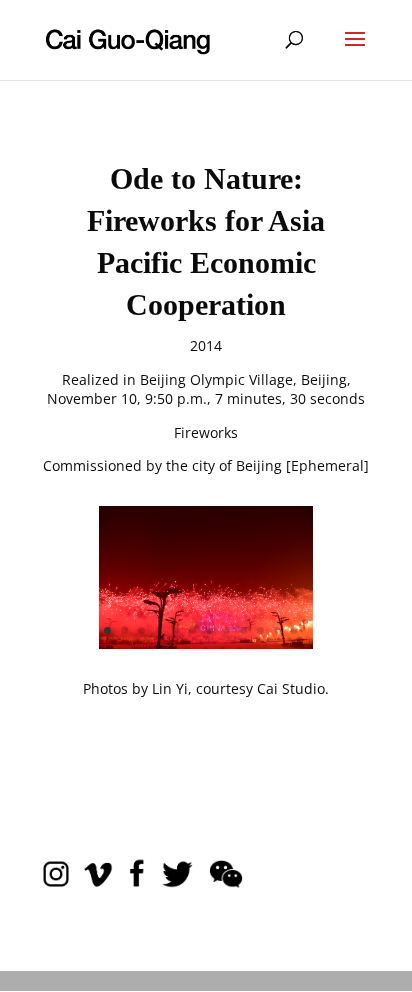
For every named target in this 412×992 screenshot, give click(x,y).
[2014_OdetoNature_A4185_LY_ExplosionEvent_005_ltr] (206, 643)
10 (260, 630)
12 (294, 630)
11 (277, 630)
